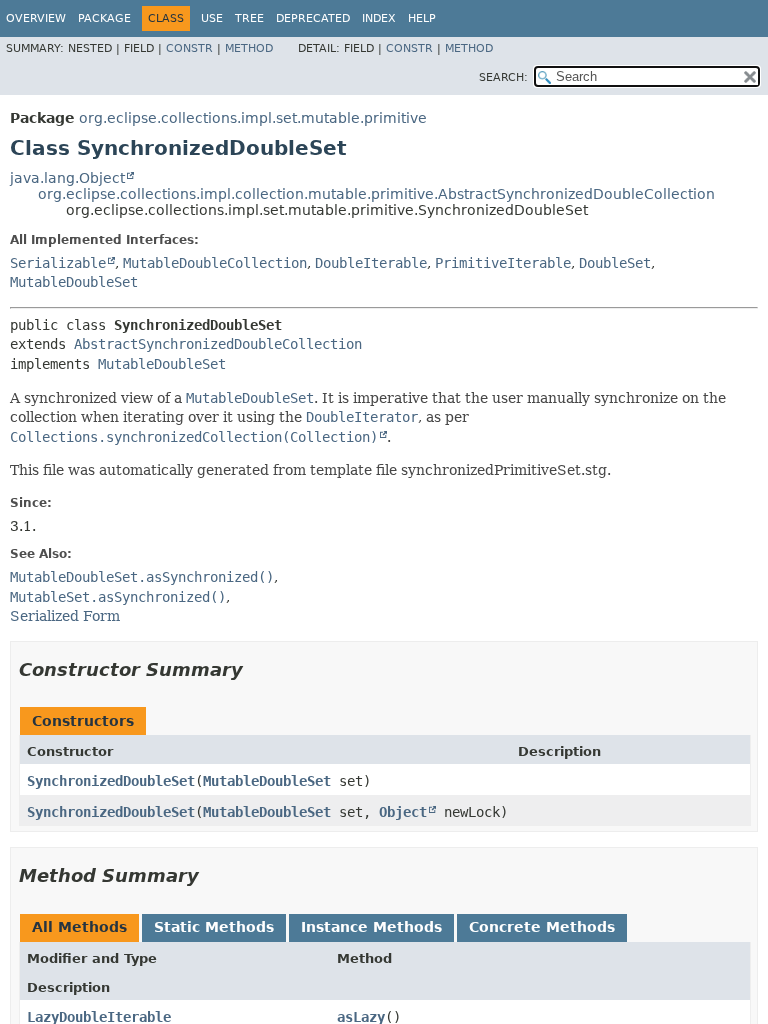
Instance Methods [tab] (371, 927)
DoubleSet (615, 263)
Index (379, 18)
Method (249, 48)
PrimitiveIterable (503, 263)
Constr (189, 48)
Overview (36, 18)
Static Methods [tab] (214, 927)
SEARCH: (503, 77)
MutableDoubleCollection (215, 263)
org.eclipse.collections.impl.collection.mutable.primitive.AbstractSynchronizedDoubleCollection (376, 194)
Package (104, 18)
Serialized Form (65, 616)
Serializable (58, 263)
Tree (249, 18)
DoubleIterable (371, 263)
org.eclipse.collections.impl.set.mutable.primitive (253, 118)
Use (212, 18)
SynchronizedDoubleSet (111, 781)
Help (422, 18)
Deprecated (313, 18)
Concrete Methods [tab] (542, 927)
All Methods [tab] (79, 927)
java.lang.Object (67, 178)
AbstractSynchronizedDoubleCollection (218, 344)
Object (403, 812)
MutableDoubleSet (74, 282)
